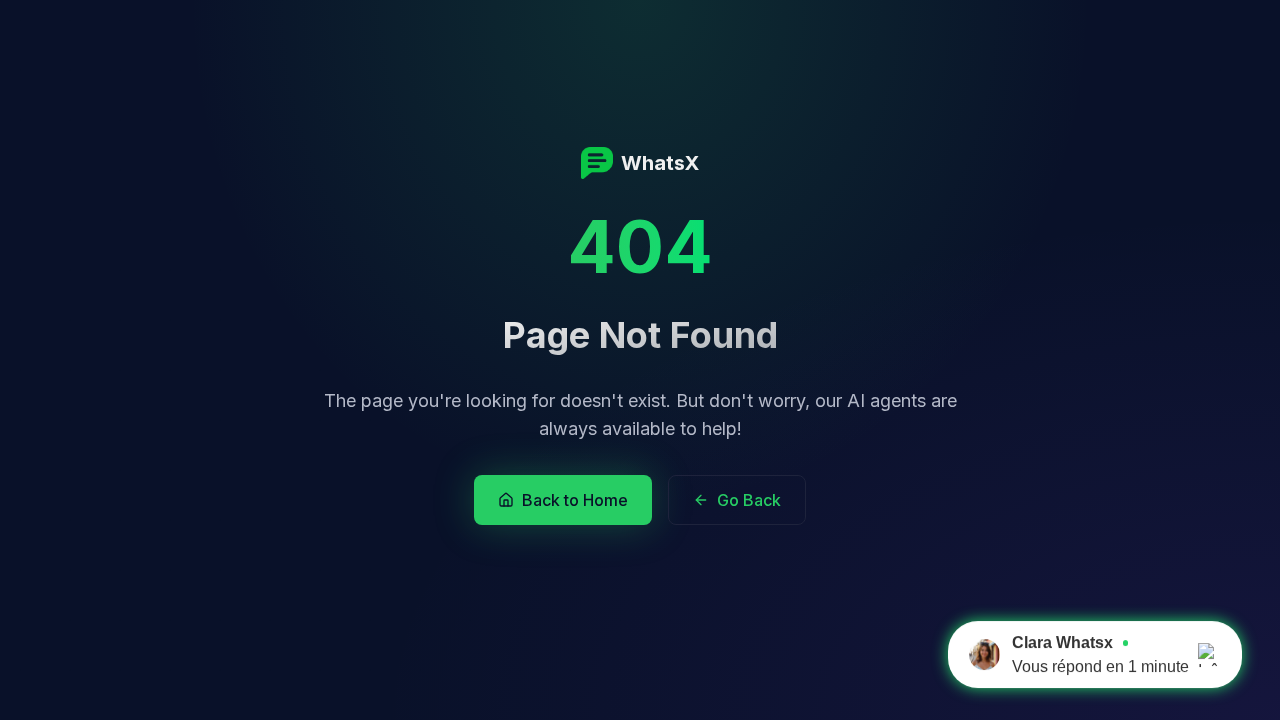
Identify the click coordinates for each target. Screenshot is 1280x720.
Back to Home (575, 500)
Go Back (749, 500)
